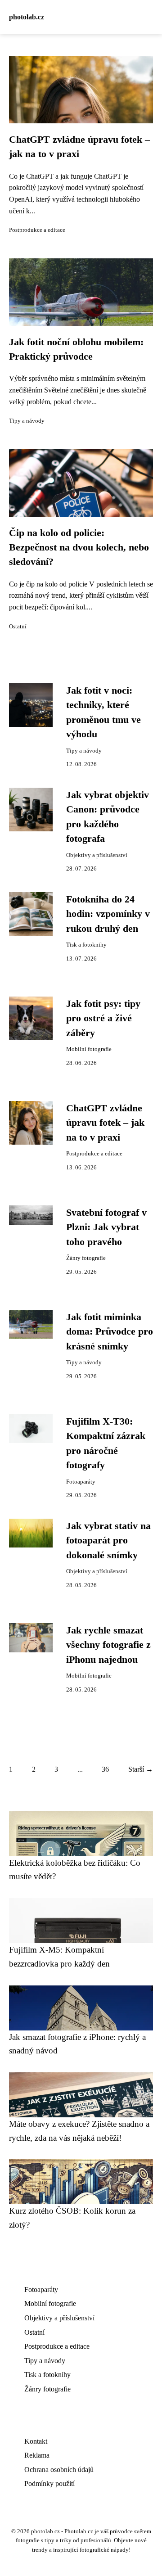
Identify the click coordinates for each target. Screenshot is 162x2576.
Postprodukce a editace (37, 230)
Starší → (141, 1769)
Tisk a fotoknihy (86, 945)
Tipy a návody (27, 421)
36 (105, 1769)
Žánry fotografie (86, 1258)
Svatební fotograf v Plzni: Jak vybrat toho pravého (106, 1227)
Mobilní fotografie (89, 1049)
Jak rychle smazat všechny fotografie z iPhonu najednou (108, 1645)
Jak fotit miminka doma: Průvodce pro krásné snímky (110, 1332)
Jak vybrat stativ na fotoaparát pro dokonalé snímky (108, 1541)
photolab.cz (27, 17)
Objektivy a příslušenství (97, 855)
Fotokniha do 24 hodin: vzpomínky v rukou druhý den (108, 914)
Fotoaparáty (81, 1482)
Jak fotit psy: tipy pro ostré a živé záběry (103, 1018)
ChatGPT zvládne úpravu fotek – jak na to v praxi (105, 1123)
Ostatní (18, 627)
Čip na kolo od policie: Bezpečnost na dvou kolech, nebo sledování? (79, 548)
